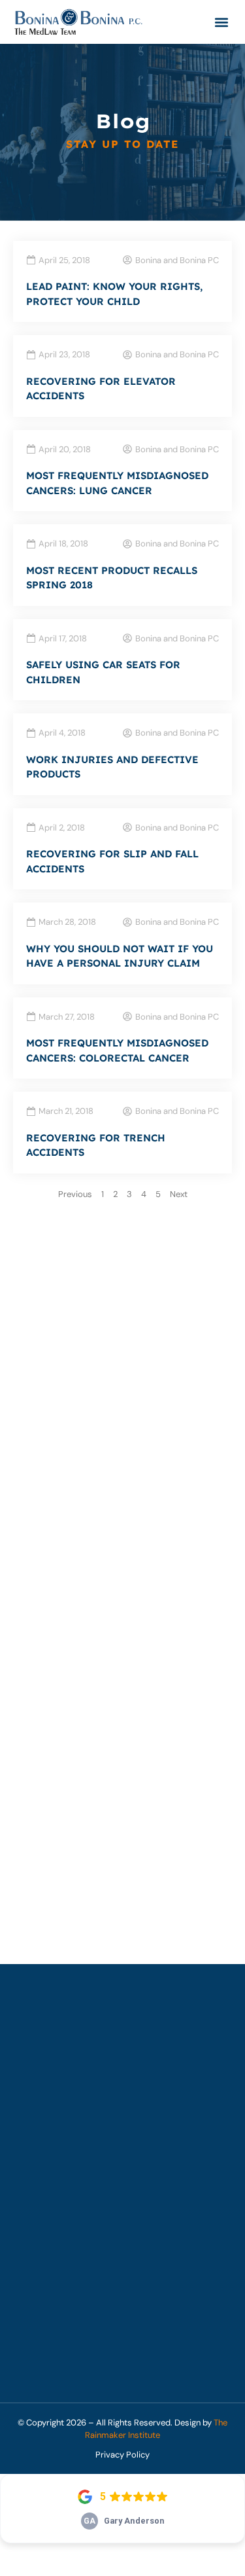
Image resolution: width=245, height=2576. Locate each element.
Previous (75, 1194)
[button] (221, 22)
